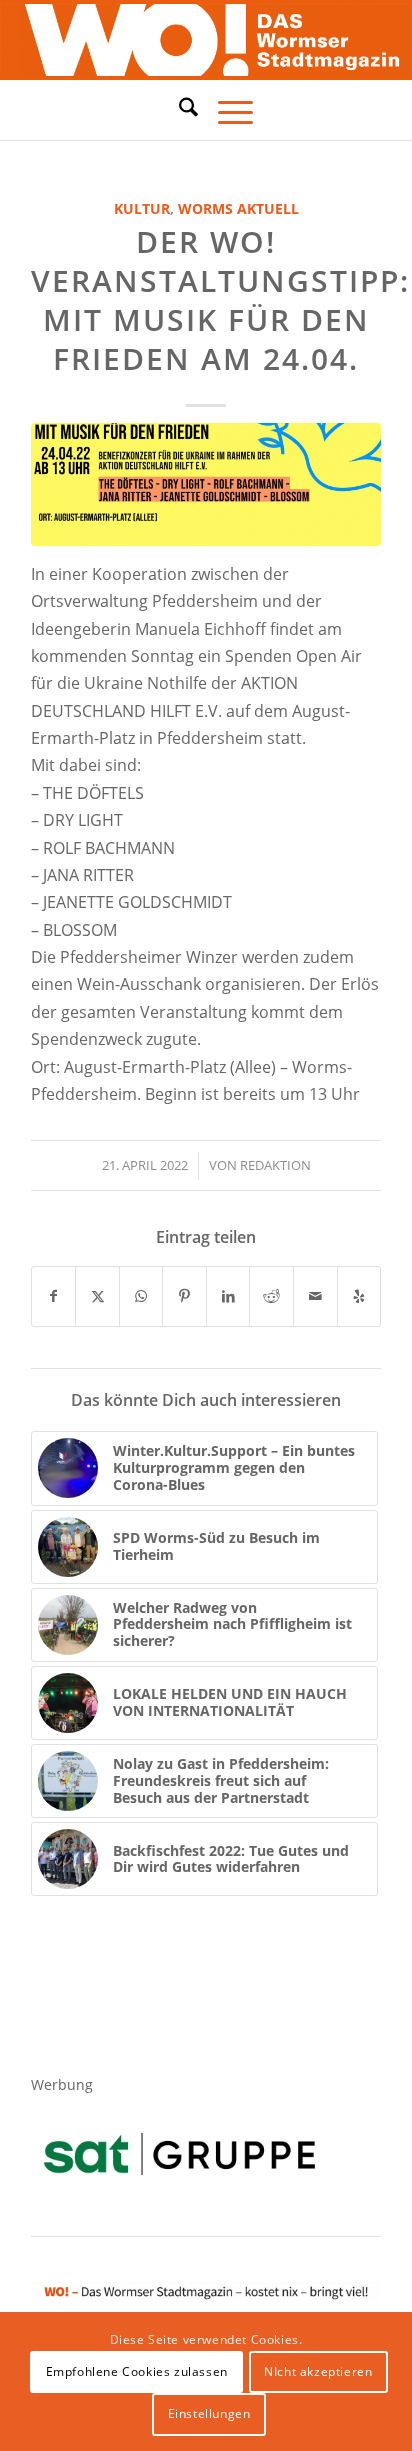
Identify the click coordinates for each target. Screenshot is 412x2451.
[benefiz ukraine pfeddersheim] (206, 484)
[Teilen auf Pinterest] (184, 1296)
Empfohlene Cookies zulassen (137, 2371)
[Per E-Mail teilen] (315, 1296)
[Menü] (225, 110)
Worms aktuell (238, 208)
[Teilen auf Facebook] (54, 1296)
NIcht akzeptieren (318, 2371)
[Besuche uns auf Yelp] (359, 1296)
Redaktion (275, 1165)
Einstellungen (209, 2413)
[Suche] (178, 107)
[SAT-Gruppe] (179, 2153)
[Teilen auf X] (97, 1296)
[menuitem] (178, 110)
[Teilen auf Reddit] (271, 1296)
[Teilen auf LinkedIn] (228, 1296)
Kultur (142, 208)
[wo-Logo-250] (206, 40)
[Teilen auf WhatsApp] (141, 1296)
